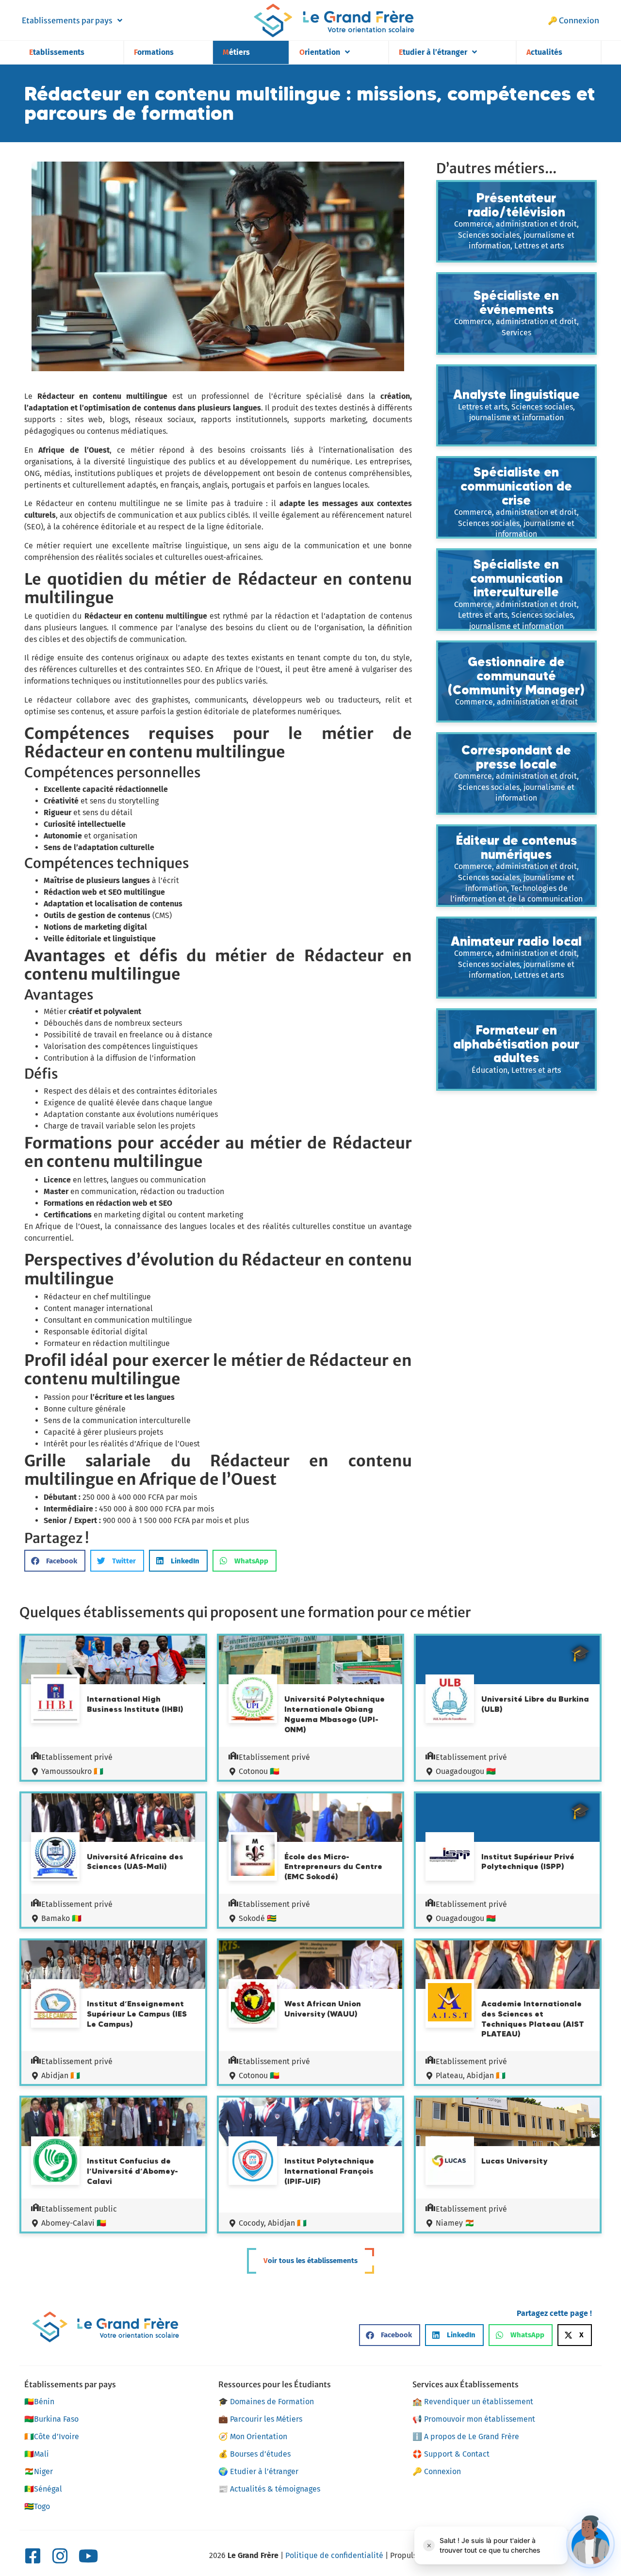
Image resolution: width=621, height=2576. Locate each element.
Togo (37, 2506)
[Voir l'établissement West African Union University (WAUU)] (253, 2004)
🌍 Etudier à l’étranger (258, 2471)
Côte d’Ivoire (52, 2437)
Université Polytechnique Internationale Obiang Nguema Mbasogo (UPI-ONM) (335, 1714)
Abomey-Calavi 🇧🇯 (74, 2223)
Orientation (320, 52)
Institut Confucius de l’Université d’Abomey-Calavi (132, 2171)
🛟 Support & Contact (451, 2454)
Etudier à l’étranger (433, 52)
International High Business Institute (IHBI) (135, 1704)
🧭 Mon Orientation (253, 2437)
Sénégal (43, 2489)
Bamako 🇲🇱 (61, 1918)
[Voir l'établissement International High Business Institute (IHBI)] (55, 1700)
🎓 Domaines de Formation (266, 2402)
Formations (154, 52)
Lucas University (514, 2161)
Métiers (236, 52)
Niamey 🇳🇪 (455, 2223)
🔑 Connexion (573, 20)
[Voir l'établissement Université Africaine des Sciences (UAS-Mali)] (55, 1858)
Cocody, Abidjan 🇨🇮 (273, 2223)
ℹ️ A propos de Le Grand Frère (466, 2437)
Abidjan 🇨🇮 (61, 2076)
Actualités (544, 52)
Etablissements (57, 52)
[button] (55, 1561)
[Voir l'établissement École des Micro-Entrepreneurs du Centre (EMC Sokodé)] (253, 1857)
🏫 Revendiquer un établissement (473, 2402)
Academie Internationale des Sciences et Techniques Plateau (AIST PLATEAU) (533, 2018)
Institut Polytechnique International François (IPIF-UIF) (329, 2171)
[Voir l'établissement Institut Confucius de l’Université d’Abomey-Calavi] (55, 2162)
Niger (39, 2471)
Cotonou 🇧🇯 (259, 1771)
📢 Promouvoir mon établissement (474, 2419)
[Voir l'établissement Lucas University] (450, 2162)
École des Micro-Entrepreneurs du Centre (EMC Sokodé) (333, 1867)
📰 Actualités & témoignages (269, 2489)
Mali (37, 2454)
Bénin (39, 2402)
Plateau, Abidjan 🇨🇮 (471, 2076)
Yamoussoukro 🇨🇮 (72, 1771)
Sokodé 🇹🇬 (258, 1918)
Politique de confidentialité (334, 2555)
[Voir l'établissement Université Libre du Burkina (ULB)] (450, 1700)
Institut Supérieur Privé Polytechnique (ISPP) (528, 1862)
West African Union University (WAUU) (323, 2009)
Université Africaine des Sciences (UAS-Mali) (135, 1862)
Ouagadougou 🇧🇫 (466, 1771)
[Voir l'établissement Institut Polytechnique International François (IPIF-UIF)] (253, 2162)
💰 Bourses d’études (254, 2454)
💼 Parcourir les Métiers (260, 2419)
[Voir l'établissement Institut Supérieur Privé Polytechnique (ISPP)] (450, 1856)
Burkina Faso (51, 2419)
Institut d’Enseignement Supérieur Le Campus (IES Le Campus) (137, 2014)
